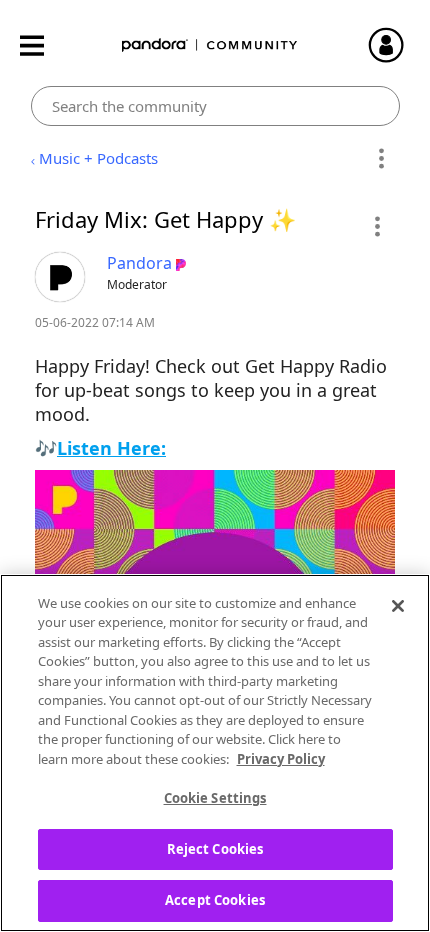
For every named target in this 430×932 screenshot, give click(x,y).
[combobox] (215, 106)
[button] (376, 226)
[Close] (398, 606)
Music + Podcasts (98, 158)
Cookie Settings (215, 798)
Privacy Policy (281, 759)
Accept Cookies (215, 900)
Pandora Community (210, 45)
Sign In (395, 45)
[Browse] (42, 45)
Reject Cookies (215, 849)
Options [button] (381, 159)
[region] (215, 753)
